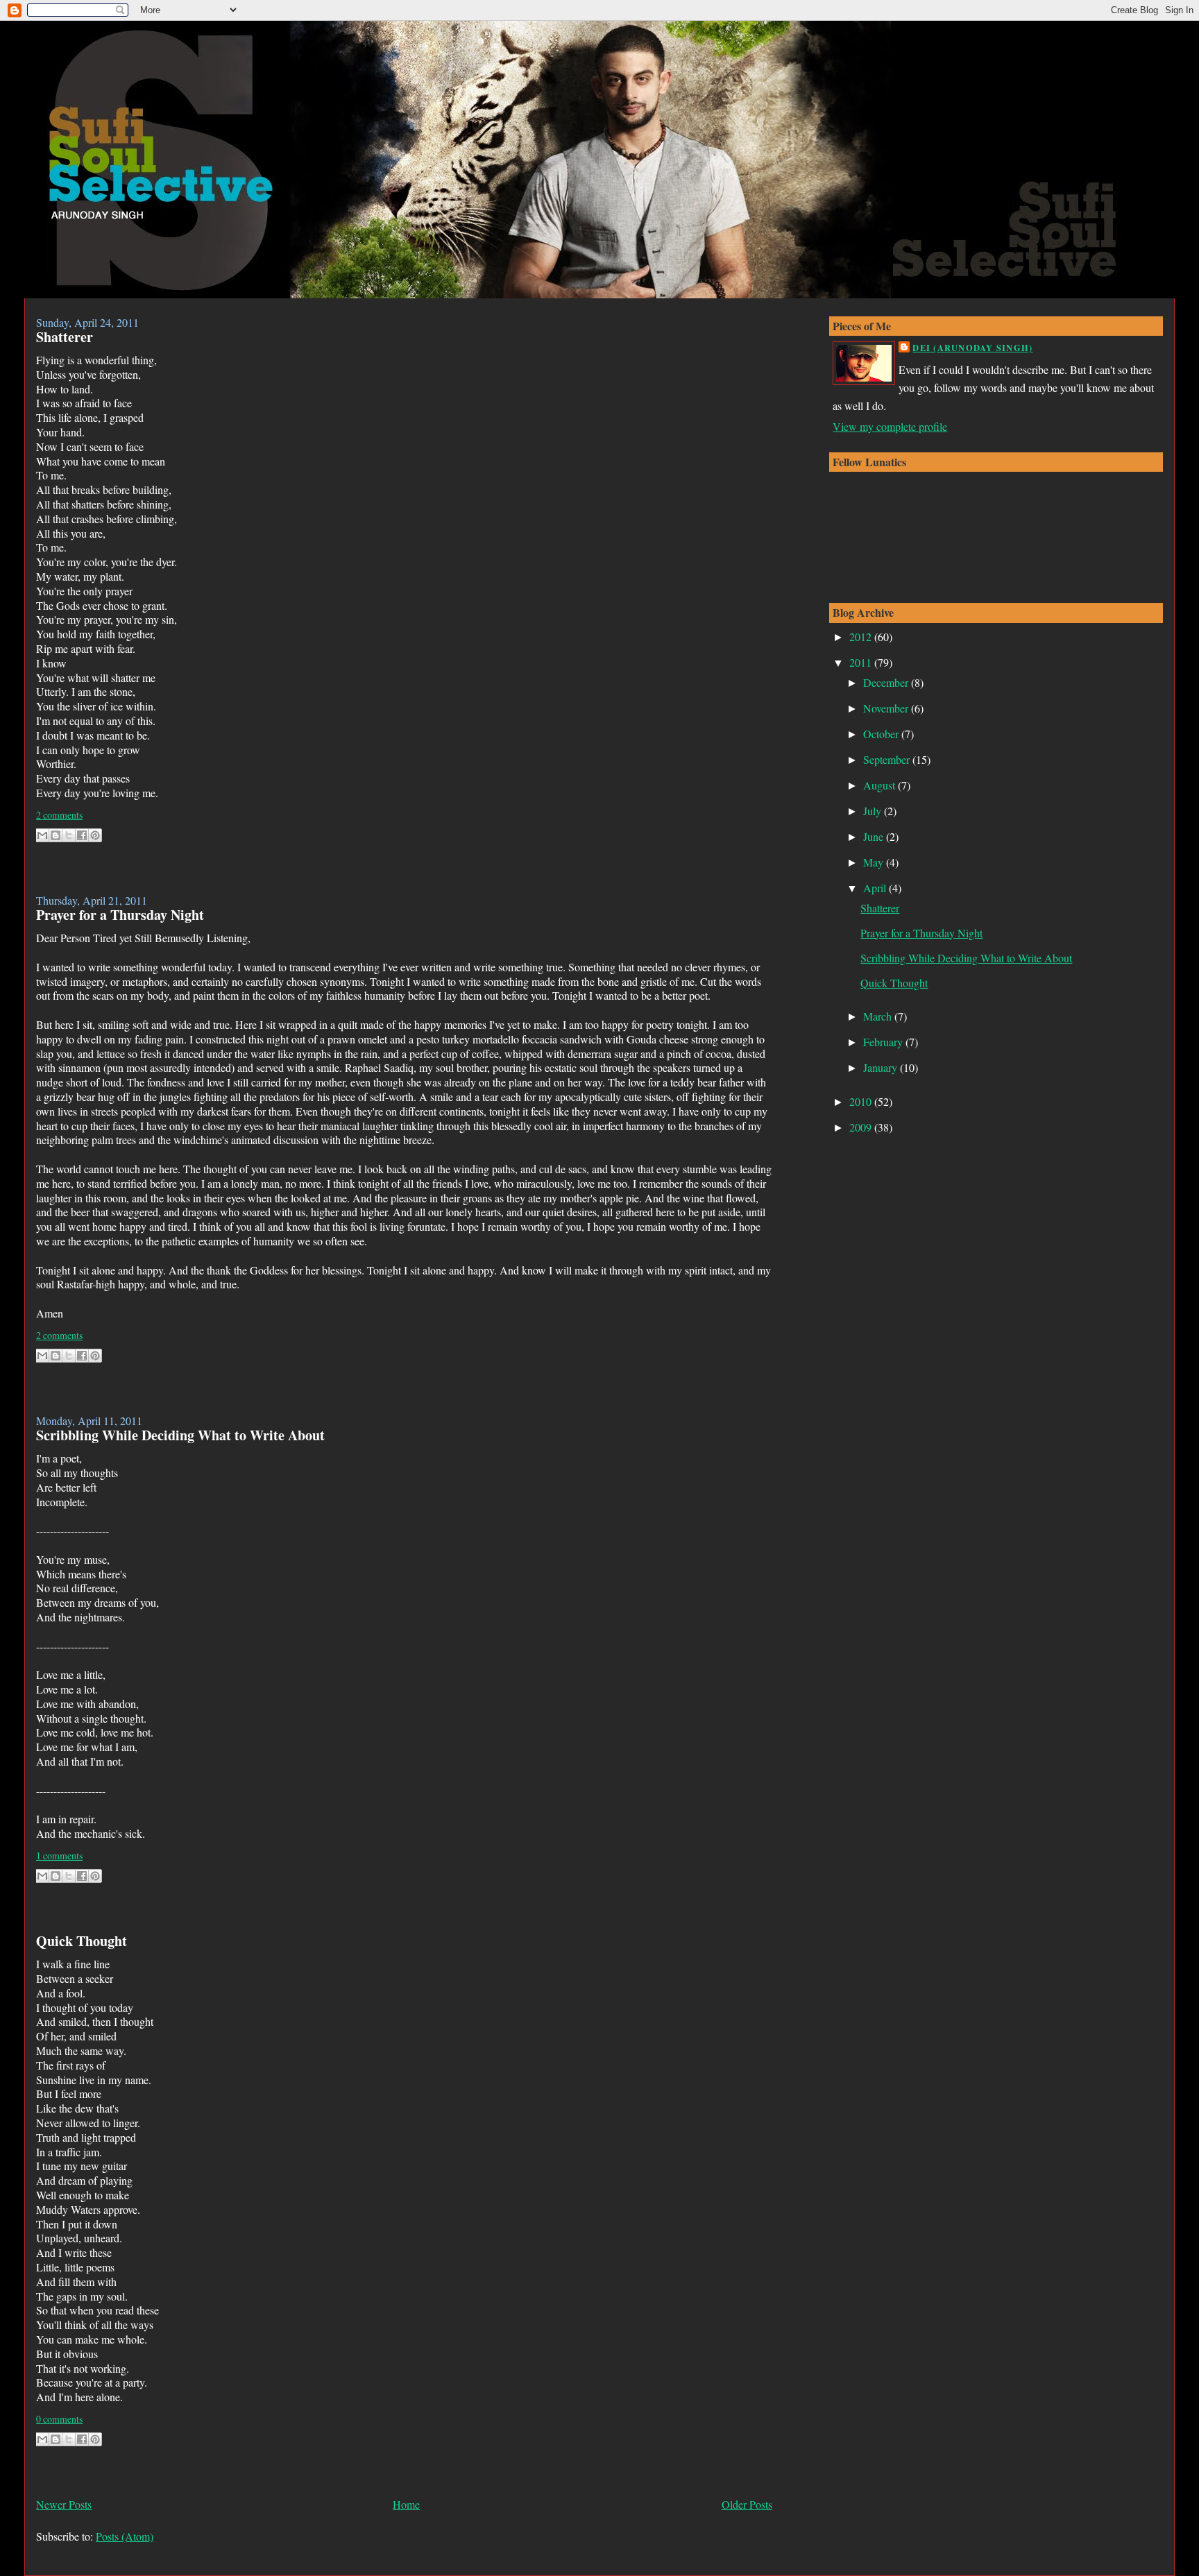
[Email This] (42, 835)
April (876, 888)
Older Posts (747, 2504)
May (875, 862)
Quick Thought (82, 1941)
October (882, 734)
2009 (862, 1127)
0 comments (59, 2419)
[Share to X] (69, 835)
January (882, 1067)
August (881, 785)
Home (406, 2504)
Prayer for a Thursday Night (120, 915)
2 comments (59, 815)
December (887, 682)
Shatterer (65, 337)
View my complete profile (890, 426)
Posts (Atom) (125, 2536)
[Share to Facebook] (82, 835)
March (879, 1016)
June (875, 836)
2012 (862, 637)
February (884, 1042)
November (887, 708)
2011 (862, 662)
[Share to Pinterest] (95, 835)
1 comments (59, 1856)
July (874, 811)
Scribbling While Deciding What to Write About (180, 1435)
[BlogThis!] (56, 835)
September (888, 759)
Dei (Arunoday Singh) (972, 348)
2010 (862, 1101)
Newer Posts (64, 2504)
